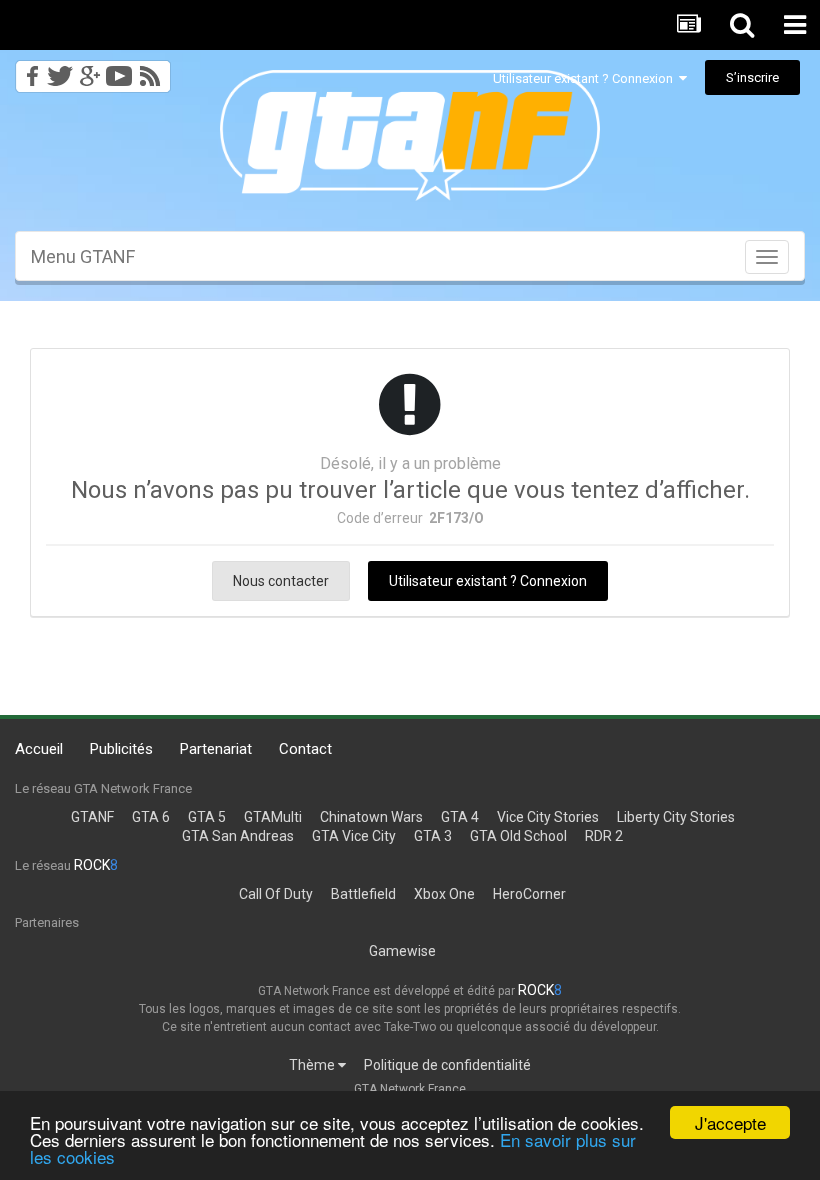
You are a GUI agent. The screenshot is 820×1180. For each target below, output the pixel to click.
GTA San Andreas (238, 836)
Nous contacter (281, 581)
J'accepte (730, 1122)
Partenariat (216, 749)
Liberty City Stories (676, 817)
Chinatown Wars (371, 817)
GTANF (92, 817)
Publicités (121, 749)
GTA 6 (151, 817)
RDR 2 (604, 836)
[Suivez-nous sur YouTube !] (119, 70)
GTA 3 (433, 836)
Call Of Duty (276, 894)
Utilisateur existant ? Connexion (586, 78)
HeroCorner (529, 894)
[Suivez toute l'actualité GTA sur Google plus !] (89, 70)
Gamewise (402, 951)
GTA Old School (518, 836)
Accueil (39, 749)
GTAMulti (273, 817)
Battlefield (363, 894)
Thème (313, 1065)
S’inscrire (752, 77)
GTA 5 (207, 817)
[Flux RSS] (153, 70)
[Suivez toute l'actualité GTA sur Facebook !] (29, 70)
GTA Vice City (354, 836)
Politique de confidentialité (447, 1065)
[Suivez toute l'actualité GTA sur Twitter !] (59, 70)
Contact (305, 749)
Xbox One (444, 894)
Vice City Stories (548, 817)
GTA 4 (460, 817)
